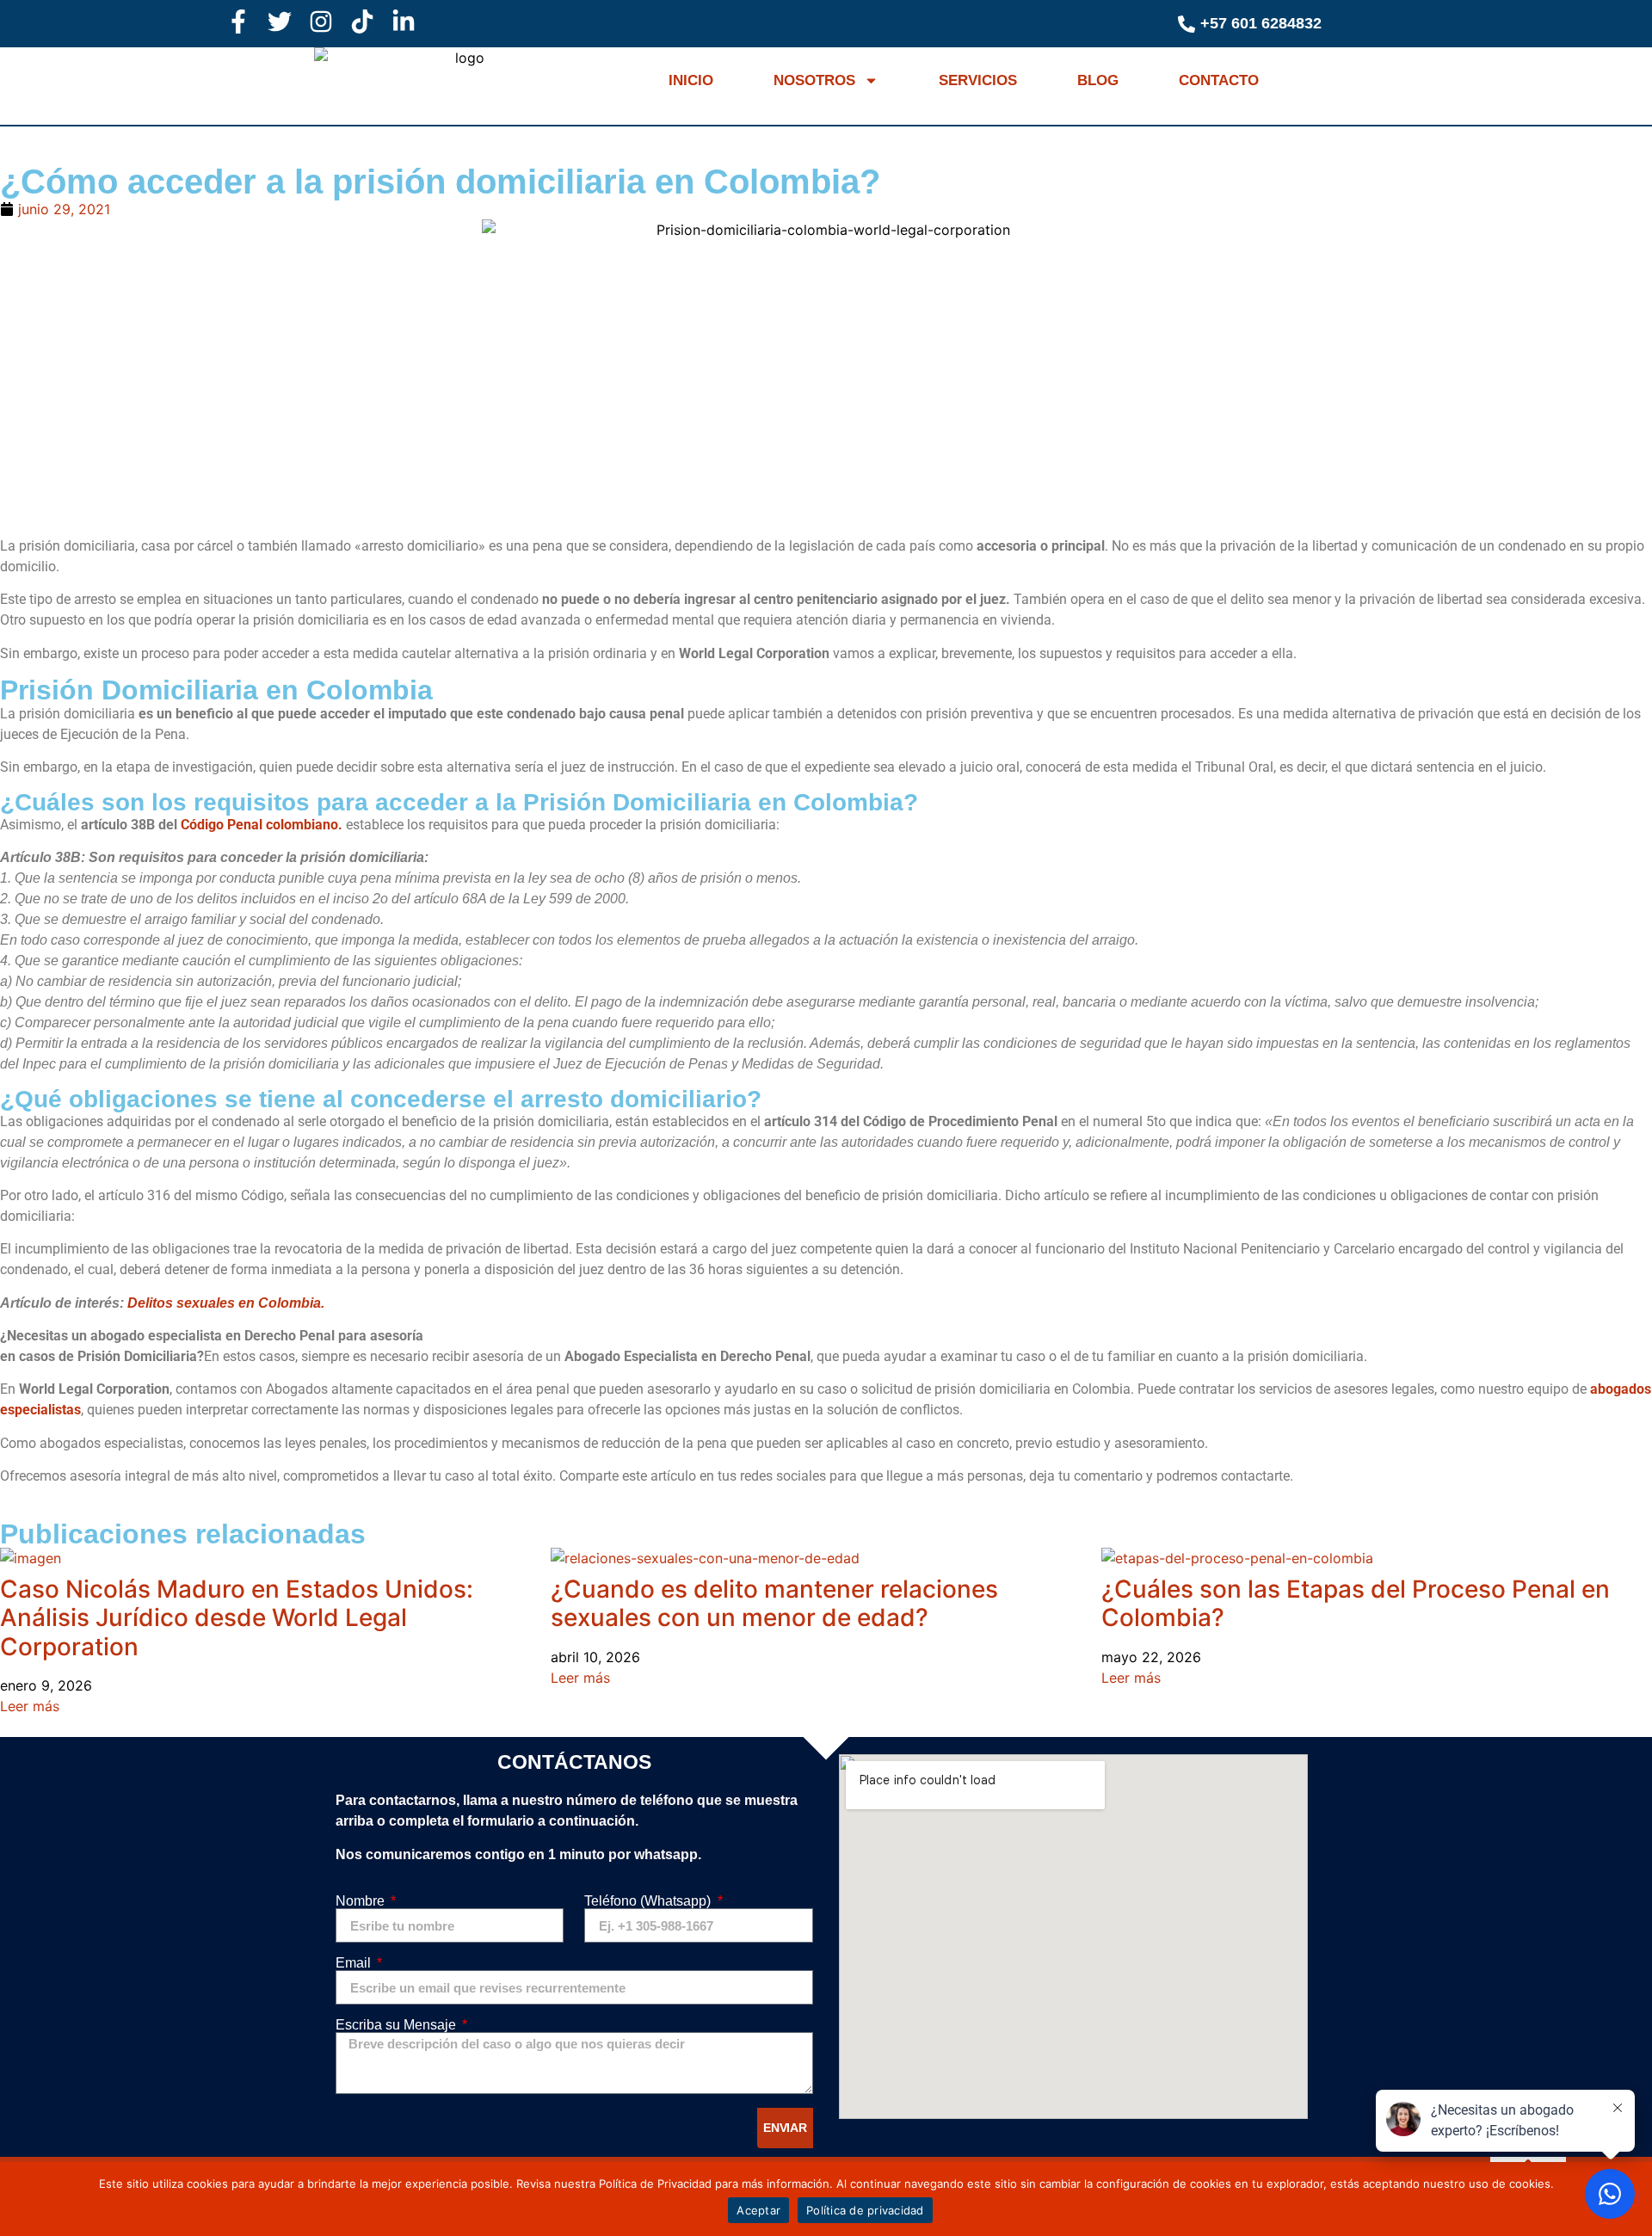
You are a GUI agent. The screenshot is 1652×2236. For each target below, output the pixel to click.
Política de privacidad (865, 2210)
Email (355, 1963)
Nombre (362, 1901)
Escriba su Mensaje (398, 2025)
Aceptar (758, 2210)
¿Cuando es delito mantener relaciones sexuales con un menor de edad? (774, 1604)
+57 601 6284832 (1261, 23)
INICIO (691, 80)
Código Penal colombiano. (262, 825)
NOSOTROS (814, 80)
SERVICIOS (978, 80)
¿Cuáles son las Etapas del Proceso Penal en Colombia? (1356, 1604)
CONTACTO (1219, 80)
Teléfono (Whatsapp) (649, 1901)
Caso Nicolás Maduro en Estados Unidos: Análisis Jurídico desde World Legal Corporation (237, 1618)
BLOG (1098, 80)
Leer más (30, 1706)
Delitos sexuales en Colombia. (226, 1303)
